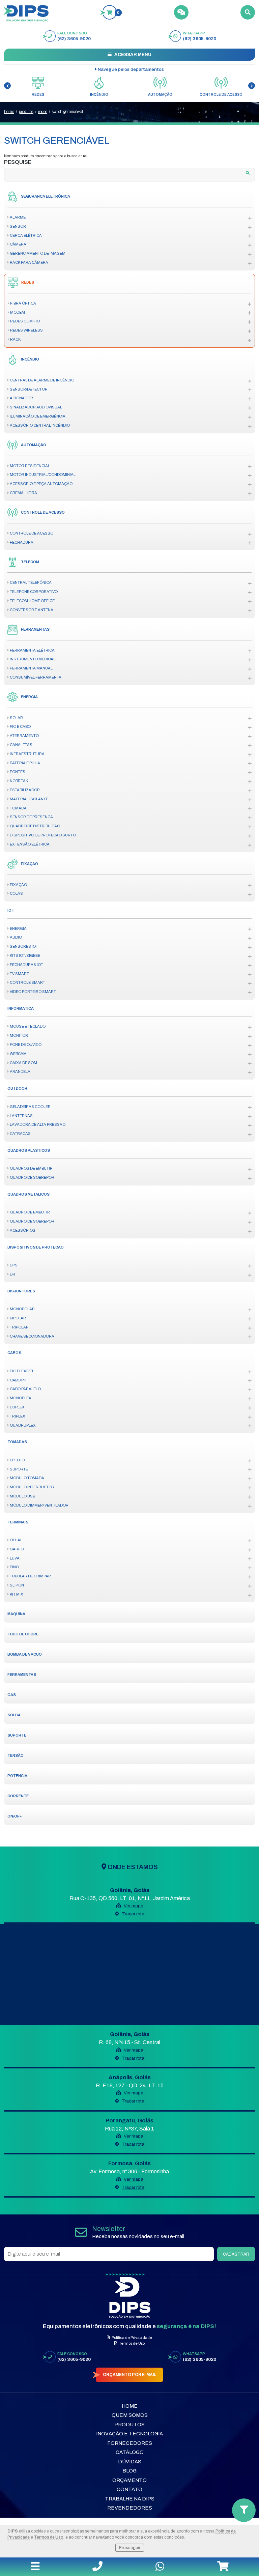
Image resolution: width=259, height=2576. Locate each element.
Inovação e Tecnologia (129, 2434)
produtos (26, 112)
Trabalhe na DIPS (130, 2499)
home (9, 112)
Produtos (129, 2425)
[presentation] (7, 86)
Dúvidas (130, 2462)
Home (130, 2406)
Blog (129, 2471)
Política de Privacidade (132, 2338)
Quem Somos (130, 2415)
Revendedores (130, 2508)
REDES (43, 112)
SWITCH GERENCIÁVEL (67, 112)
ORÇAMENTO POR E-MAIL (129, 2375)
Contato (129, 2489)
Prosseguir (130, 2548)
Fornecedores (130, 2443)
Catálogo (130, 2452)
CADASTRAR (236, 2254)
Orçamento (129, 2480)
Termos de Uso (49, 2537)
